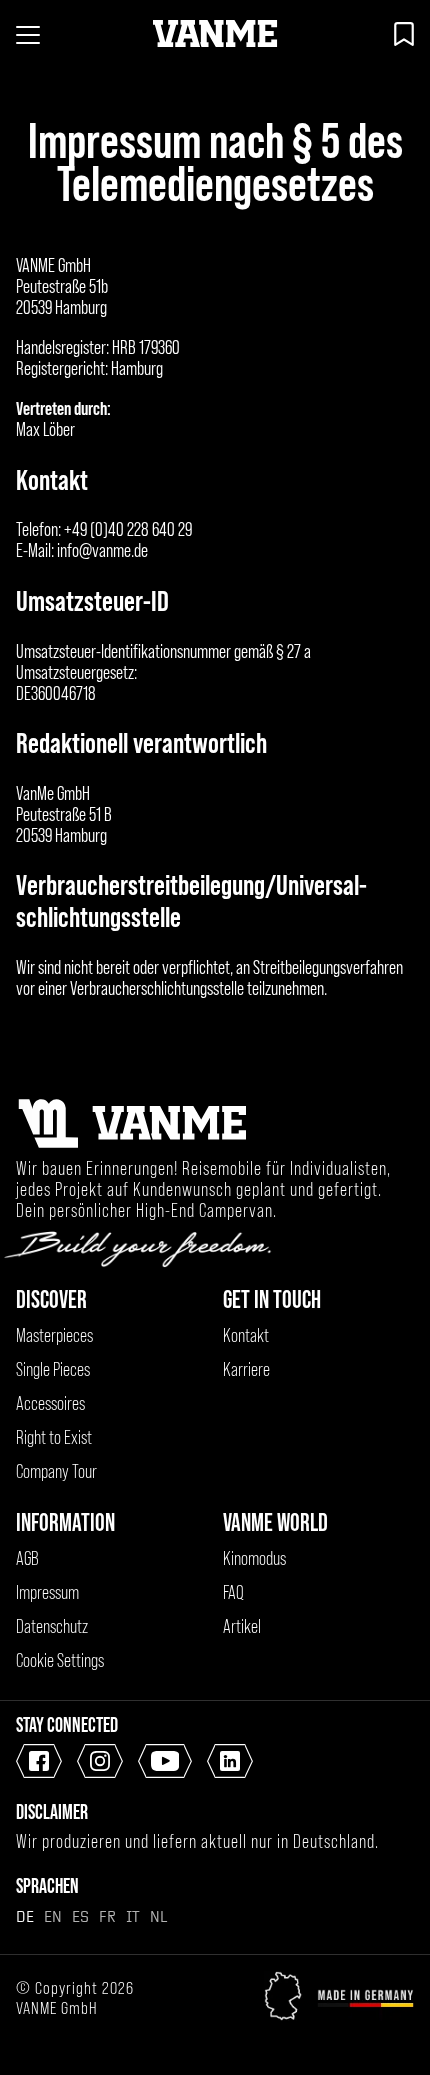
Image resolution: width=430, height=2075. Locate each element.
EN (53, 1916)
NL (158, 1916)
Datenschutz (52, 1626)
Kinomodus (254, 1558)
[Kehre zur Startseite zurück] (215, 34)
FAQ (233, 1592)
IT (133, 1916)
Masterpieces (54, 1335)
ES (80, 1916)
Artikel (242, 1626)
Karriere (246, 1369)
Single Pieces (53, 1369)
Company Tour (56, 1471)
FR (107, 1916)
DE (25, 1916)
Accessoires (50, 1403)
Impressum (47, 1592)
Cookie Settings (60, 1660)
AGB (27, 1558)
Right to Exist (54, 1437)
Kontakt (246, 1335)
